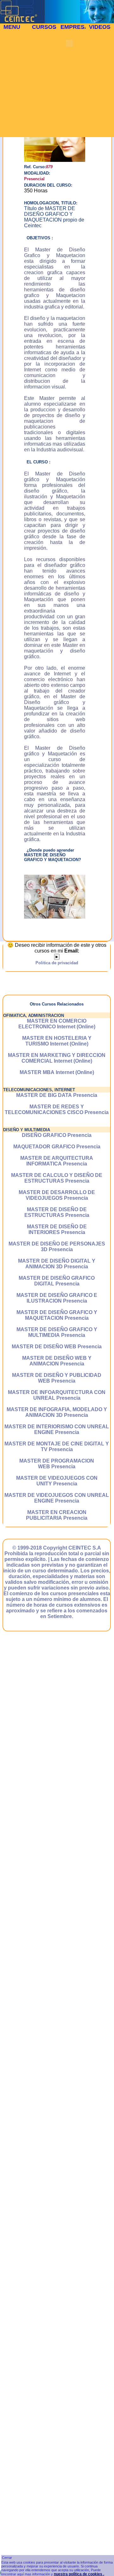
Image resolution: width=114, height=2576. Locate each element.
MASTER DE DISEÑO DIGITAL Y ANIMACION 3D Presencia (57, 1264)
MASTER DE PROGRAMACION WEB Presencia (57, 1464)
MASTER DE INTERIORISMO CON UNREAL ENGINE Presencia (57, 1429)
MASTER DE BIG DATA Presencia (57, 1095)
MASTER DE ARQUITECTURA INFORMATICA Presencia (57, 1161)
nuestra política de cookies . (79, 2574)
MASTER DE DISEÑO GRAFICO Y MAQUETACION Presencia (57, 1315)
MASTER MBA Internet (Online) (57, 1072)
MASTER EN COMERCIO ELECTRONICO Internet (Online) (57, 1024)
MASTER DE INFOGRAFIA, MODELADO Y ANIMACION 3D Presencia (57, 1412)
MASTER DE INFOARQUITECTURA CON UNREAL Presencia (57, 1395)
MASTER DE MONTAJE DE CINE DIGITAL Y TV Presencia (57, 1447)
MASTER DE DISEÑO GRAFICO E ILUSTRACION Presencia (57, 1298)
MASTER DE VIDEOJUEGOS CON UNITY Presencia (57, 1481)
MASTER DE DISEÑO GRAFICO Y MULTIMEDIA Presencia (57, 1332)
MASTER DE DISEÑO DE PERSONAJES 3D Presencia (57, 1247)
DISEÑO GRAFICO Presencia (57, 1135)
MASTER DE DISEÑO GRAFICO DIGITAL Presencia (57, 1281)
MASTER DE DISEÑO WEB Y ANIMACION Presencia (57, 1361)
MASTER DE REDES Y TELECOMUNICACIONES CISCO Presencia (57, 1109)
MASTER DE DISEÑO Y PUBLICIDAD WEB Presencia (57, 1378)
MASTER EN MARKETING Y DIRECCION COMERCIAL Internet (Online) (57, 1058)
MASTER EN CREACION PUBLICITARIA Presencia (57, 1515)
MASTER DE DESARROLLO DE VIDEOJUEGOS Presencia (57, 1195)
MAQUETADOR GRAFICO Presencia (57, 1147)
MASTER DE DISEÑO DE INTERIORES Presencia (57, 1229)
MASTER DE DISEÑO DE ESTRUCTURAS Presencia (57, 1212)
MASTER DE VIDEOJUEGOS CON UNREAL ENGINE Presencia (57, 1498)
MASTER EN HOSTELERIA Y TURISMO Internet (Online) (57, 1041)
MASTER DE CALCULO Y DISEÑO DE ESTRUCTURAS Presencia (57, 1178)
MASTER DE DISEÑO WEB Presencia (57, 1347)
